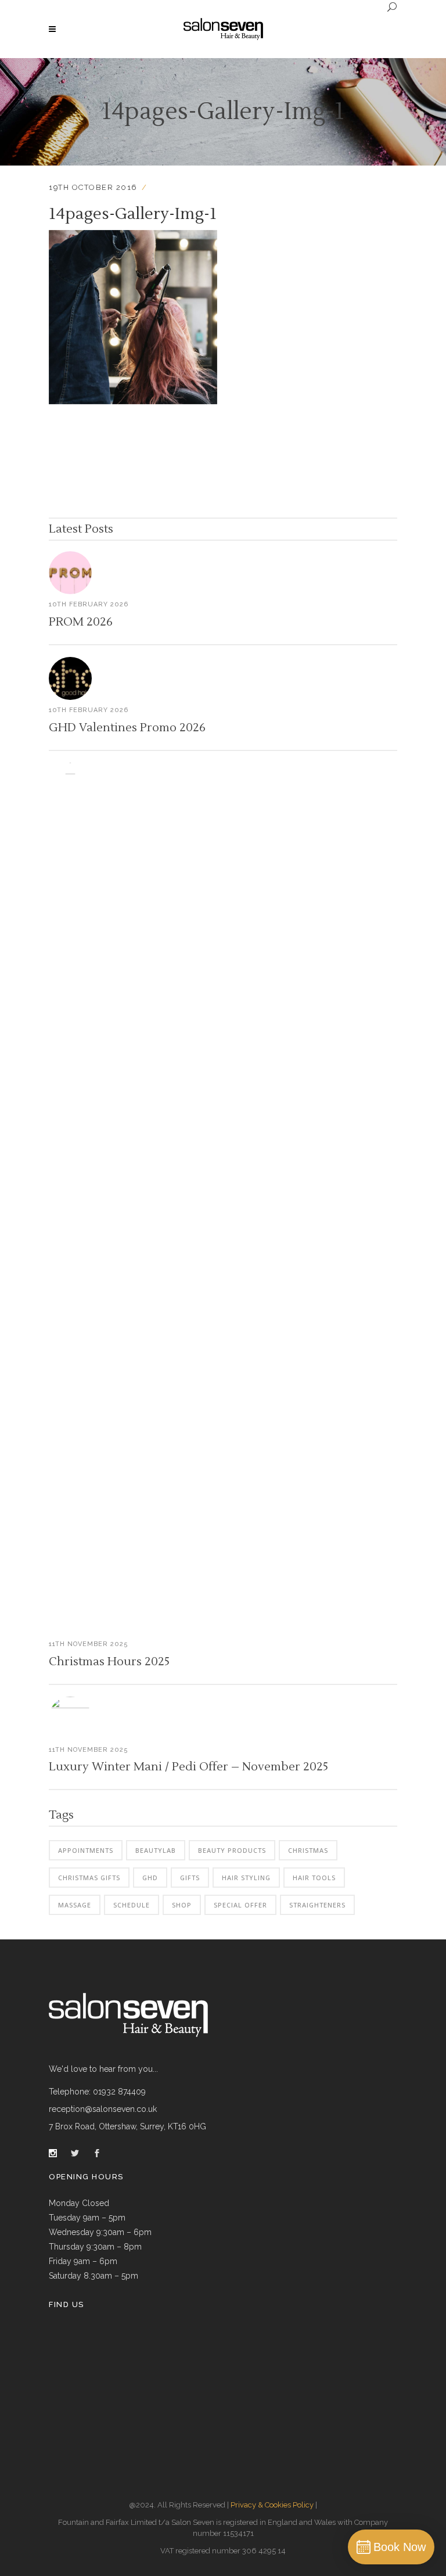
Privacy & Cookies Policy (272, 2505)
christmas (308, 1850)
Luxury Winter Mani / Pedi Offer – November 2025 (188, 1767)
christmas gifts (89, 1878)
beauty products (232, 1850)
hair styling (246, 1878)
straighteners (317, 1905)
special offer (240, 1905)
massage (75, 1905)
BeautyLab (156, 1850)
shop (182, 1905)
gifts (190, 1878)
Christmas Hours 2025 (109, 1662)
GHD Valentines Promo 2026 (127, 728)
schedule (132, 1905)
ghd (150, 1878)
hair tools (314, 1878)
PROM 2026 (81, 622)
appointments (86, 1850)
